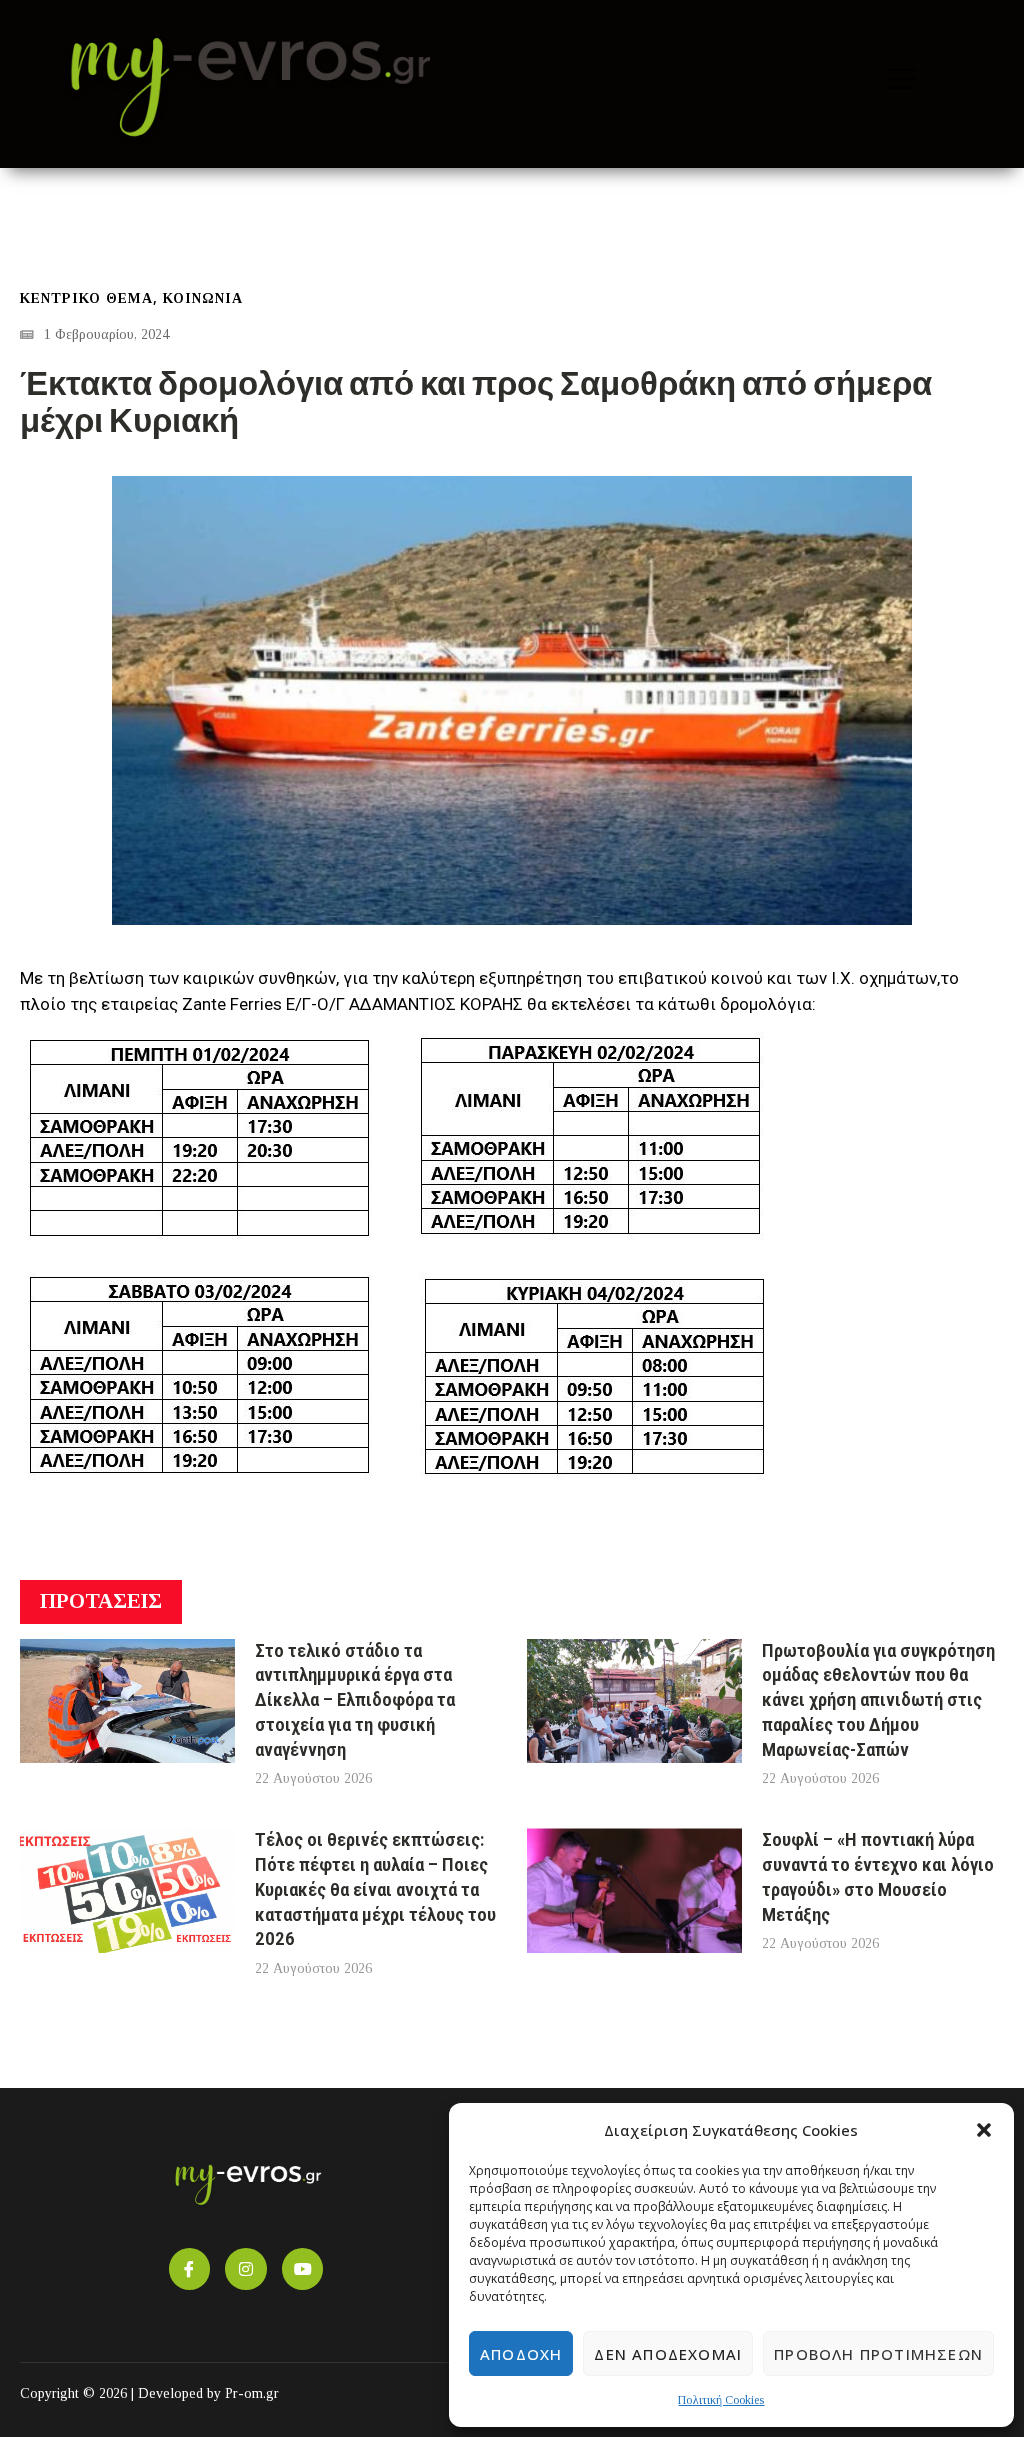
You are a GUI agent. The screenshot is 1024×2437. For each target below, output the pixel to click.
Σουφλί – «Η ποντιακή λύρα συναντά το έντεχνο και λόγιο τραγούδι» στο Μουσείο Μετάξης (878, 1876)
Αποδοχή (521, 2354)
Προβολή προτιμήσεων (878, 2354)
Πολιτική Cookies (721, 2400)
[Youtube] (303, 2269)
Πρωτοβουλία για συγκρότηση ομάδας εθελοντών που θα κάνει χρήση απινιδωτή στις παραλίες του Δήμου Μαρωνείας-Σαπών (878, 1700)
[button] (984, 2130)
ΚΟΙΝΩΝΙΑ (203, 298)
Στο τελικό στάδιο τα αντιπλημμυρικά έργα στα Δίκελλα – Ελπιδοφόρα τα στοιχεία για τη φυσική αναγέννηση (355, 1700)
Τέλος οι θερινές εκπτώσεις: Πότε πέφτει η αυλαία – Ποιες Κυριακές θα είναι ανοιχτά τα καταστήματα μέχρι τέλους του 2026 (375, 1889)
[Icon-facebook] (190, 2269)
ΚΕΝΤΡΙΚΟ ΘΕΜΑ (86, 298)
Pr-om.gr (252, 2393)
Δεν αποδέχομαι (668, 2354)
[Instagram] (246, 2269)
